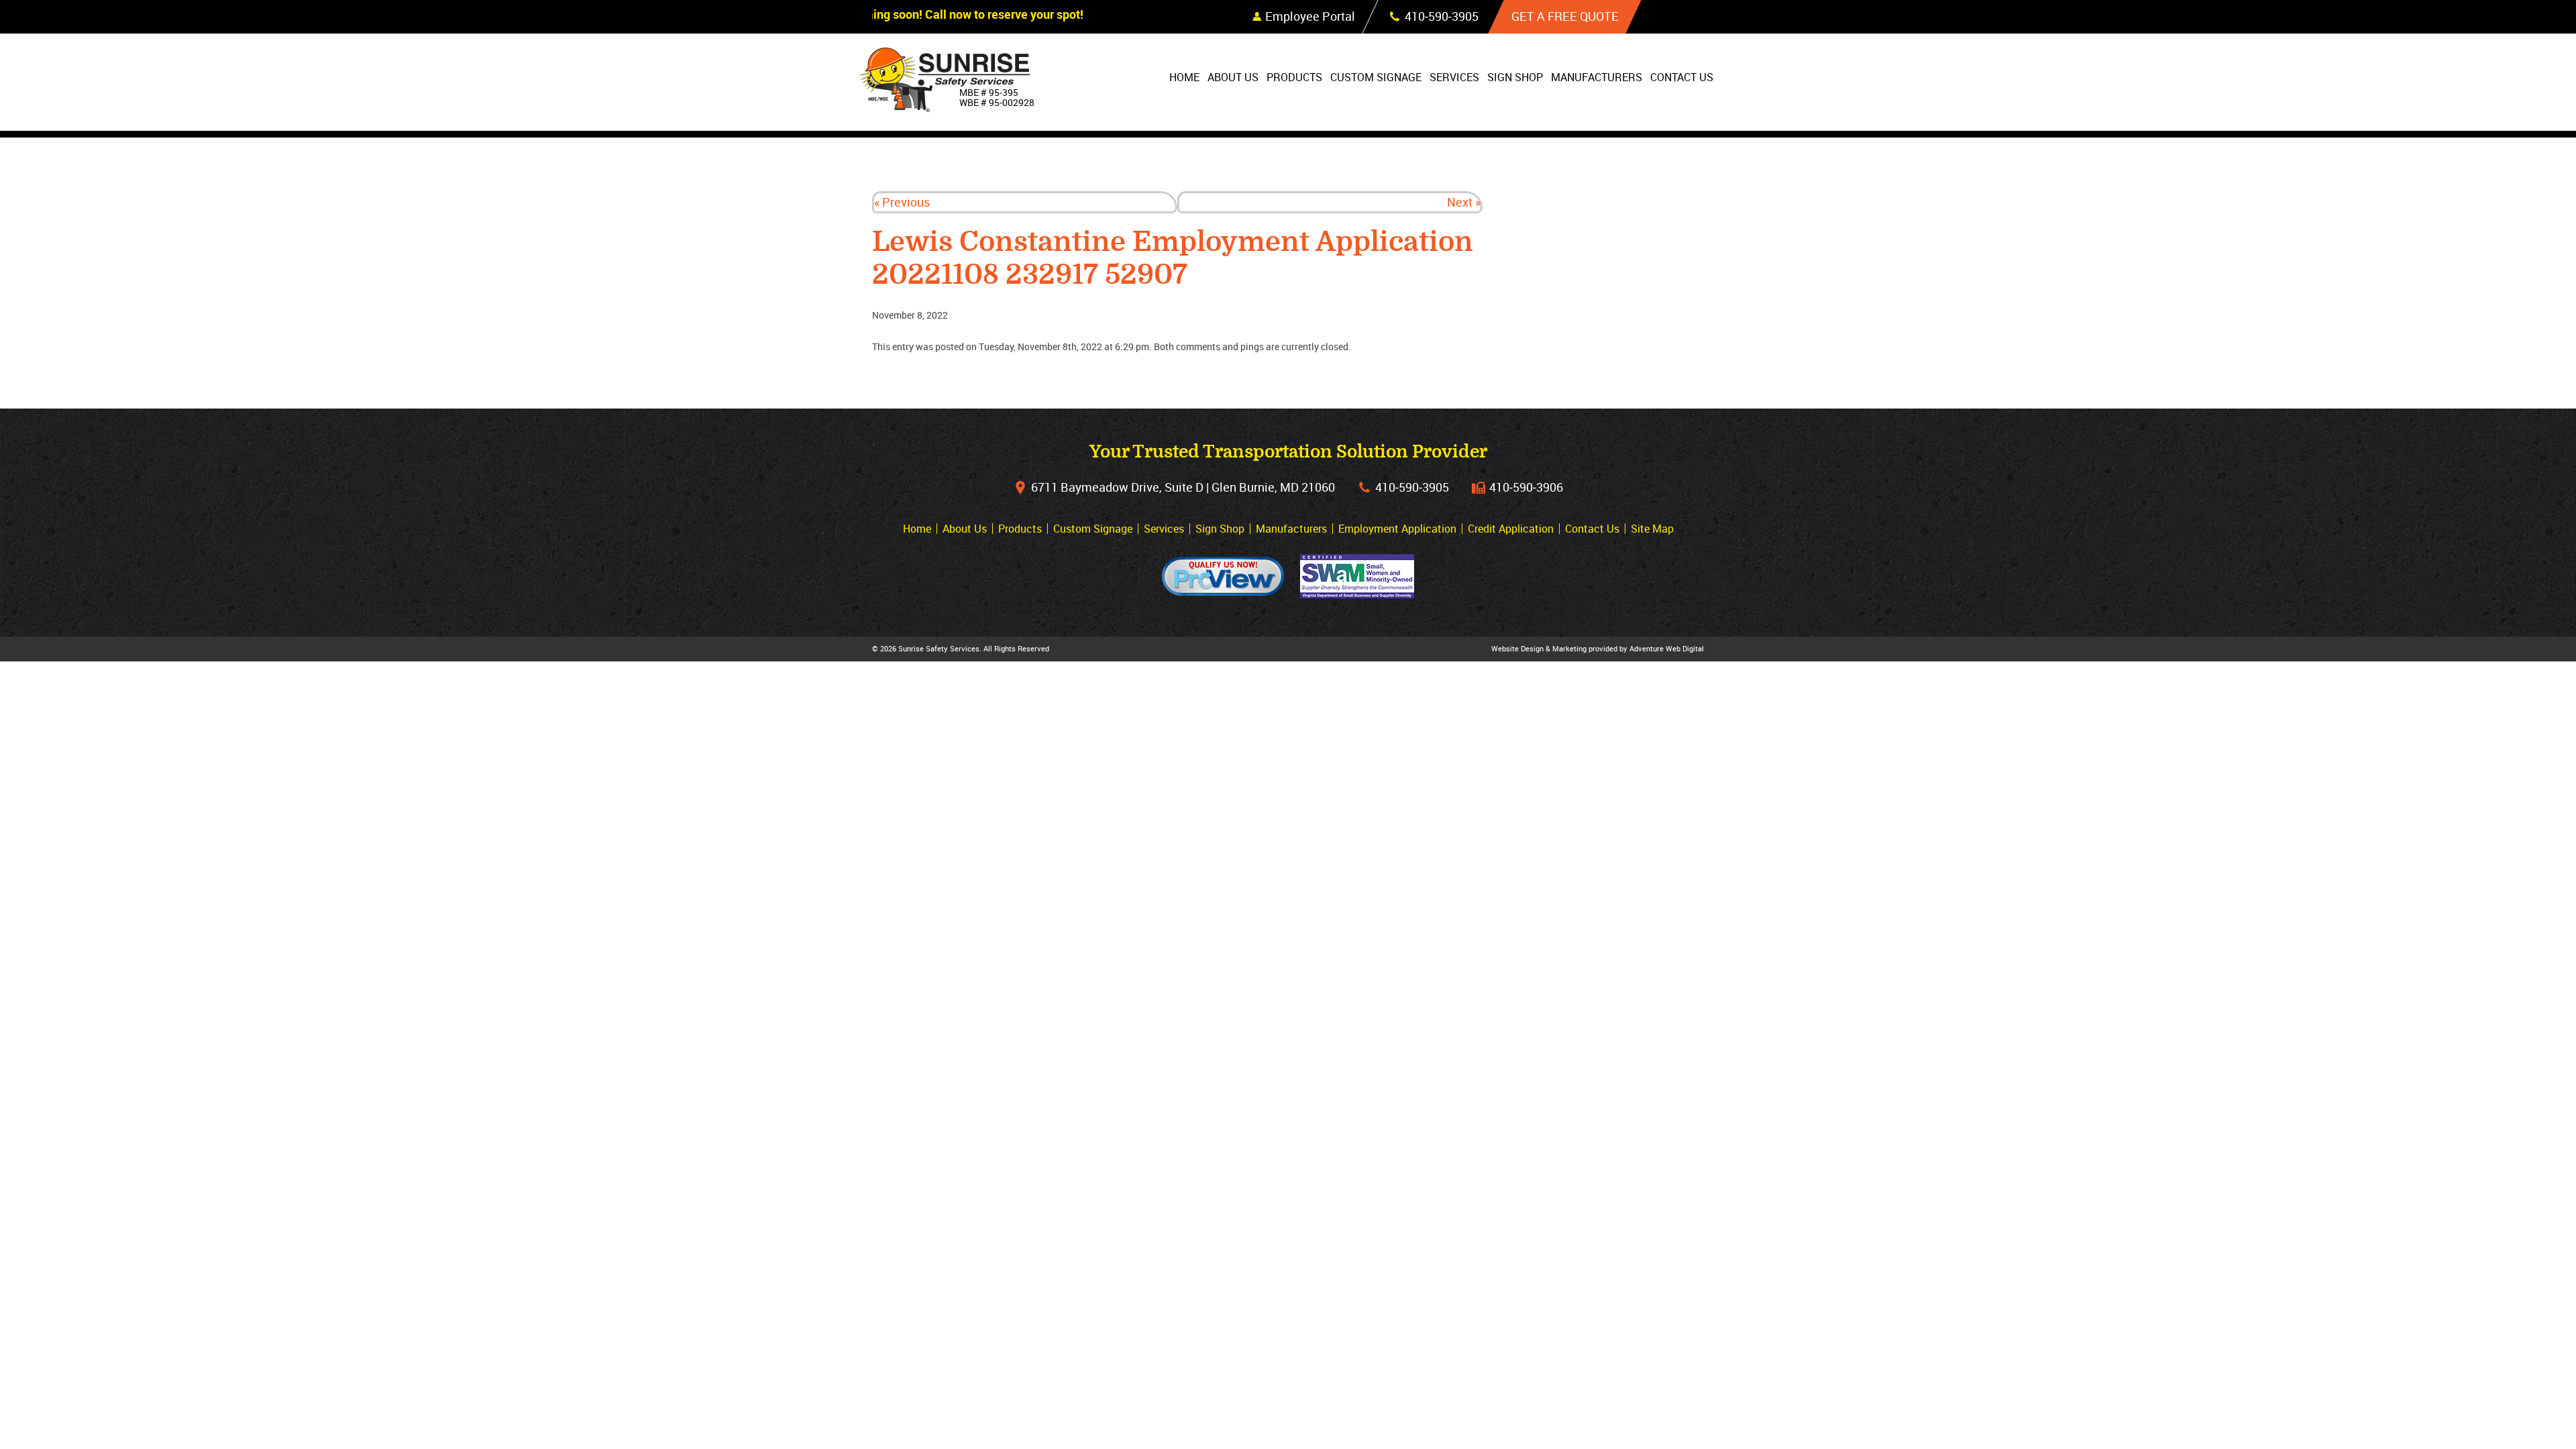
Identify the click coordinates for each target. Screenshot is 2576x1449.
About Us (1233, 77)
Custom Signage (1376, 77)
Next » (1464, 202)
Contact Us (1682, 77)
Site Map (1652, 529)
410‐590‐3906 (1526, 487)
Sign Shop (1515, 77)
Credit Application (1511, 529)
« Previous (902, 202)
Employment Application (1397, 529)
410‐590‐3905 (1412, 487)
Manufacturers (1597, 77)
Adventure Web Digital (1667, 648)
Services (1454, 77)
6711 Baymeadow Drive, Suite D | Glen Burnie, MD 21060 (1183, 487)
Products (1294, 77)
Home (1184, 77)
